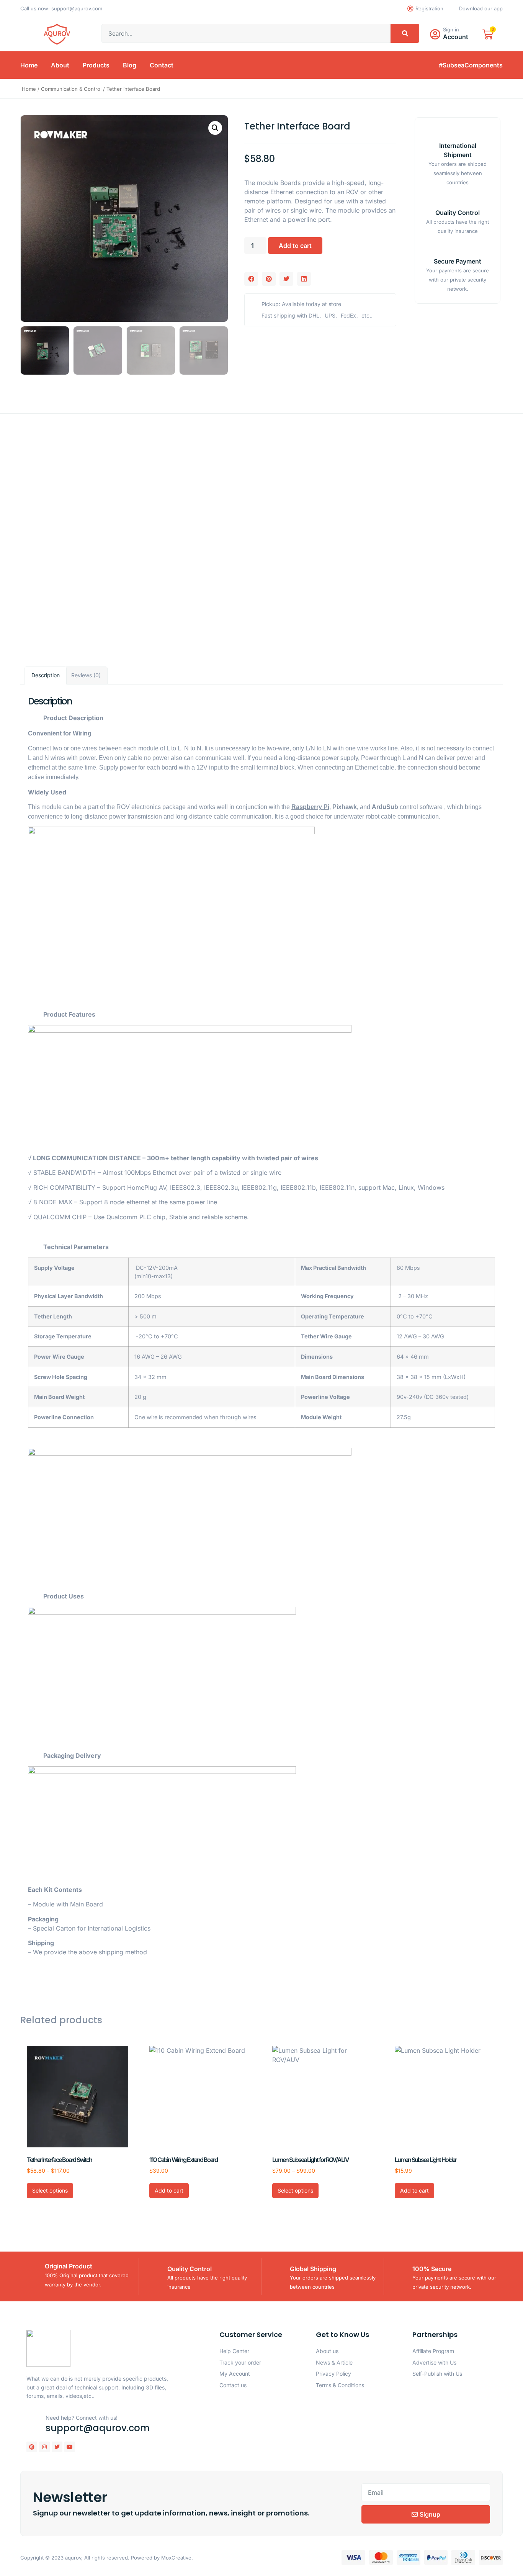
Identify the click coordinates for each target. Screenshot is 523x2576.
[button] (215, 128)
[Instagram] (44, 2447)
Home (29, 65)
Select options (50, 2190)
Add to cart (295, 246)
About (60, 65)
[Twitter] (57, 2447)
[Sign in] (435, 34)
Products (96, 65)
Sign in (451, 29)
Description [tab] (46, 675)
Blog (130, 65)
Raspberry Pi (310, 807)
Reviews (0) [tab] (86, 675)
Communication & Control (71, 89)
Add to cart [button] (169, 2190)
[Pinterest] (32, 2447)
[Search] (405, 33)
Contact (162, 65)
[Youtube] (70, 2447)
